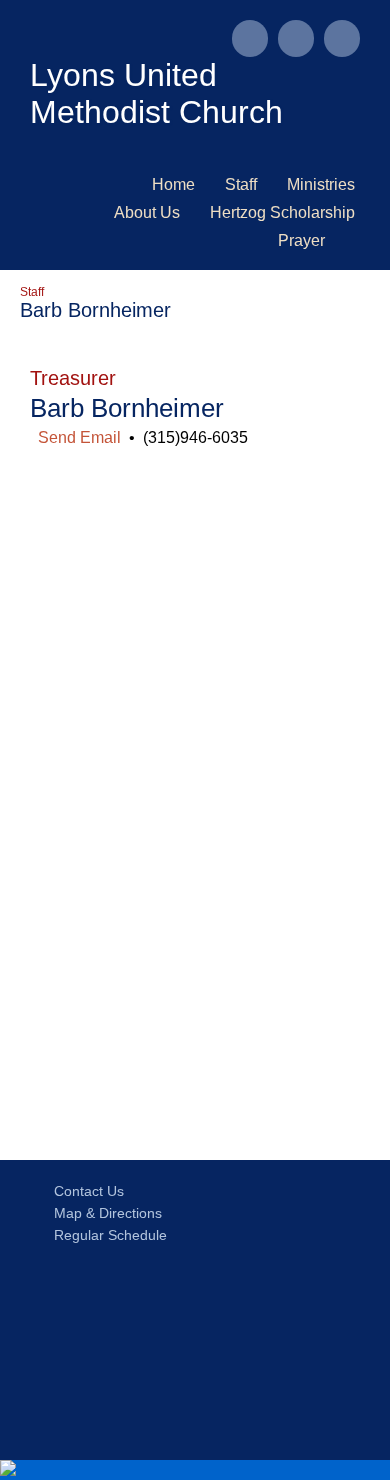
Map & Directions (104, 1213)
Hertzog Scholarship (282, 212)
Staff (241, 184)
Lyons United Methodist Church (156, 93)
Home (173, 184)
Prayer (301, 240)
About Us (147, 212)
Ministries (321, 184)
